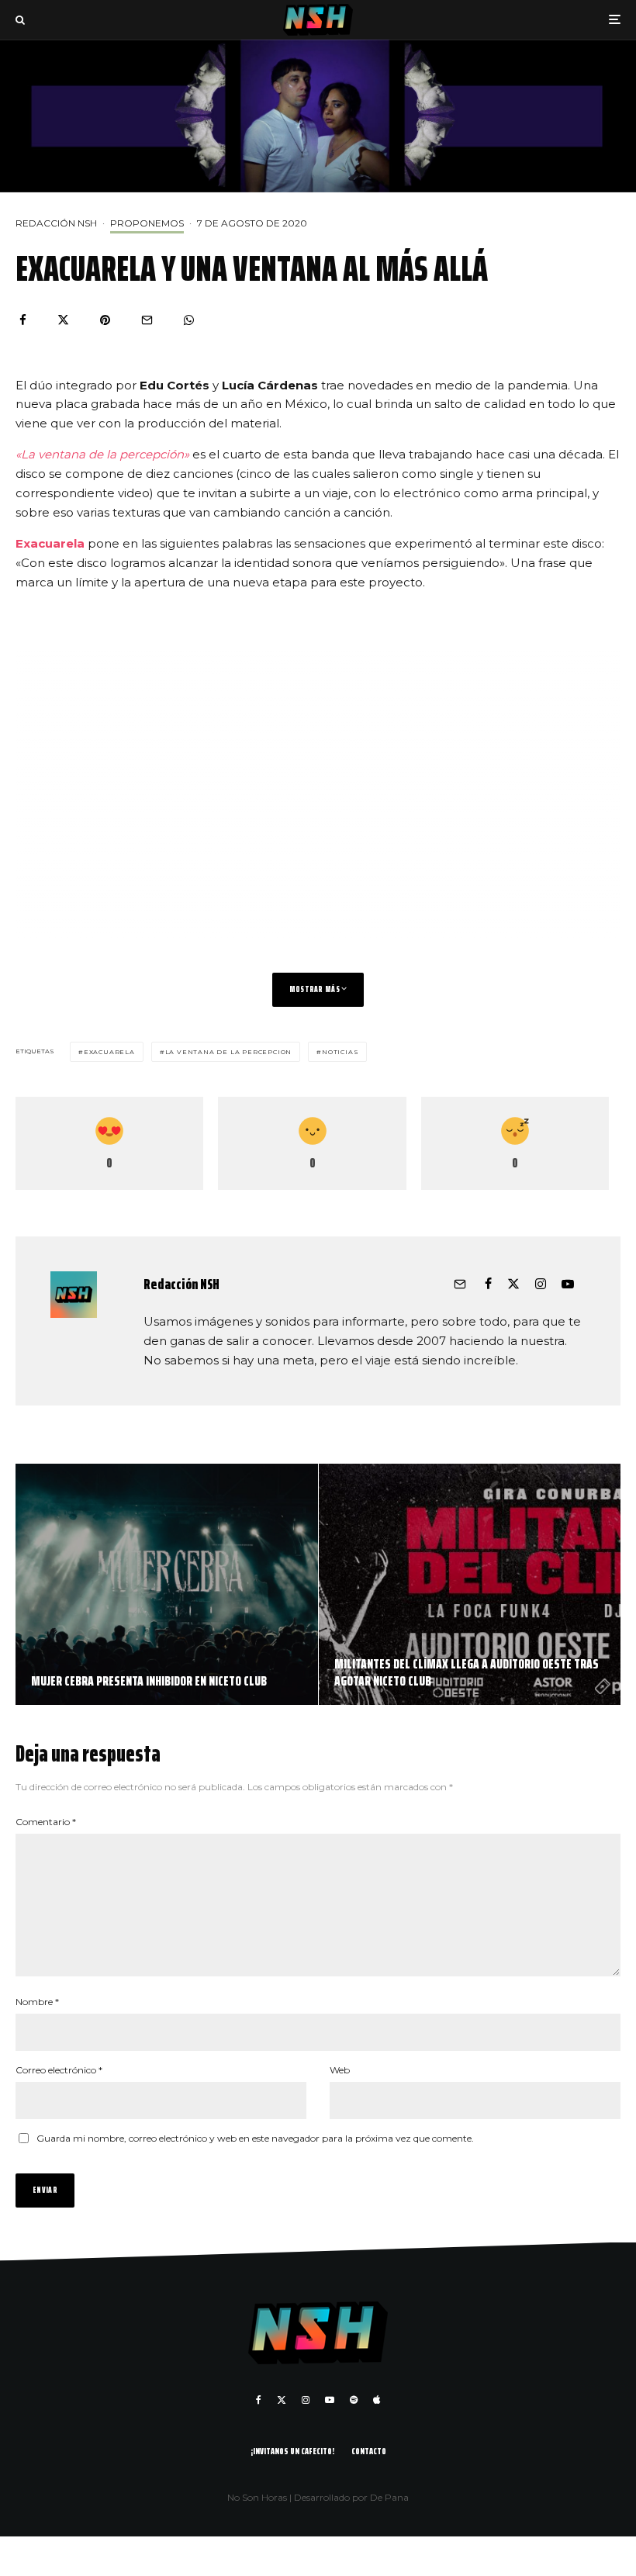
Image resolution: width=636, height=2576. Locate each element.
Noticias (340, 1052)
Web (340, 2070)
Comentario (46, 1822)
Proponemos (147, 223)
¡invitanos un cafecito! (292, 2451)
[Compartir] (23, 320)
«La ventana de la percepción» (102, 454)
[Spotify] (354, 2400)
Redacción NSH (56, 223)
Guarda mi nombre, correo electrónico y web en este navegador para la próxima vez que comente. (255, 2138)
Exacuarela (52, 543)
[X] (282, 2400)
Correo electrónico (59, 2070)
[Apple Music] (377, 2400)
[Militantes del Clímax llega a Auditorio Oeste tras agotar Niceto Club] (470, 1585)
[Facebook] (259, 2400)
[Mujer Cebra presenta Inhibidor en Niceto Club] (167, 1585)
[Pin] (105, 320)
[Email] (147, 320)
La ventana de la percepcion (229, 1052)
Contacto (369, 2451)
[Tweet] (63, 320)
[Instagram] (306, 2400)
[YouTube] (330, 2400)
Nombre (37, 2002)
